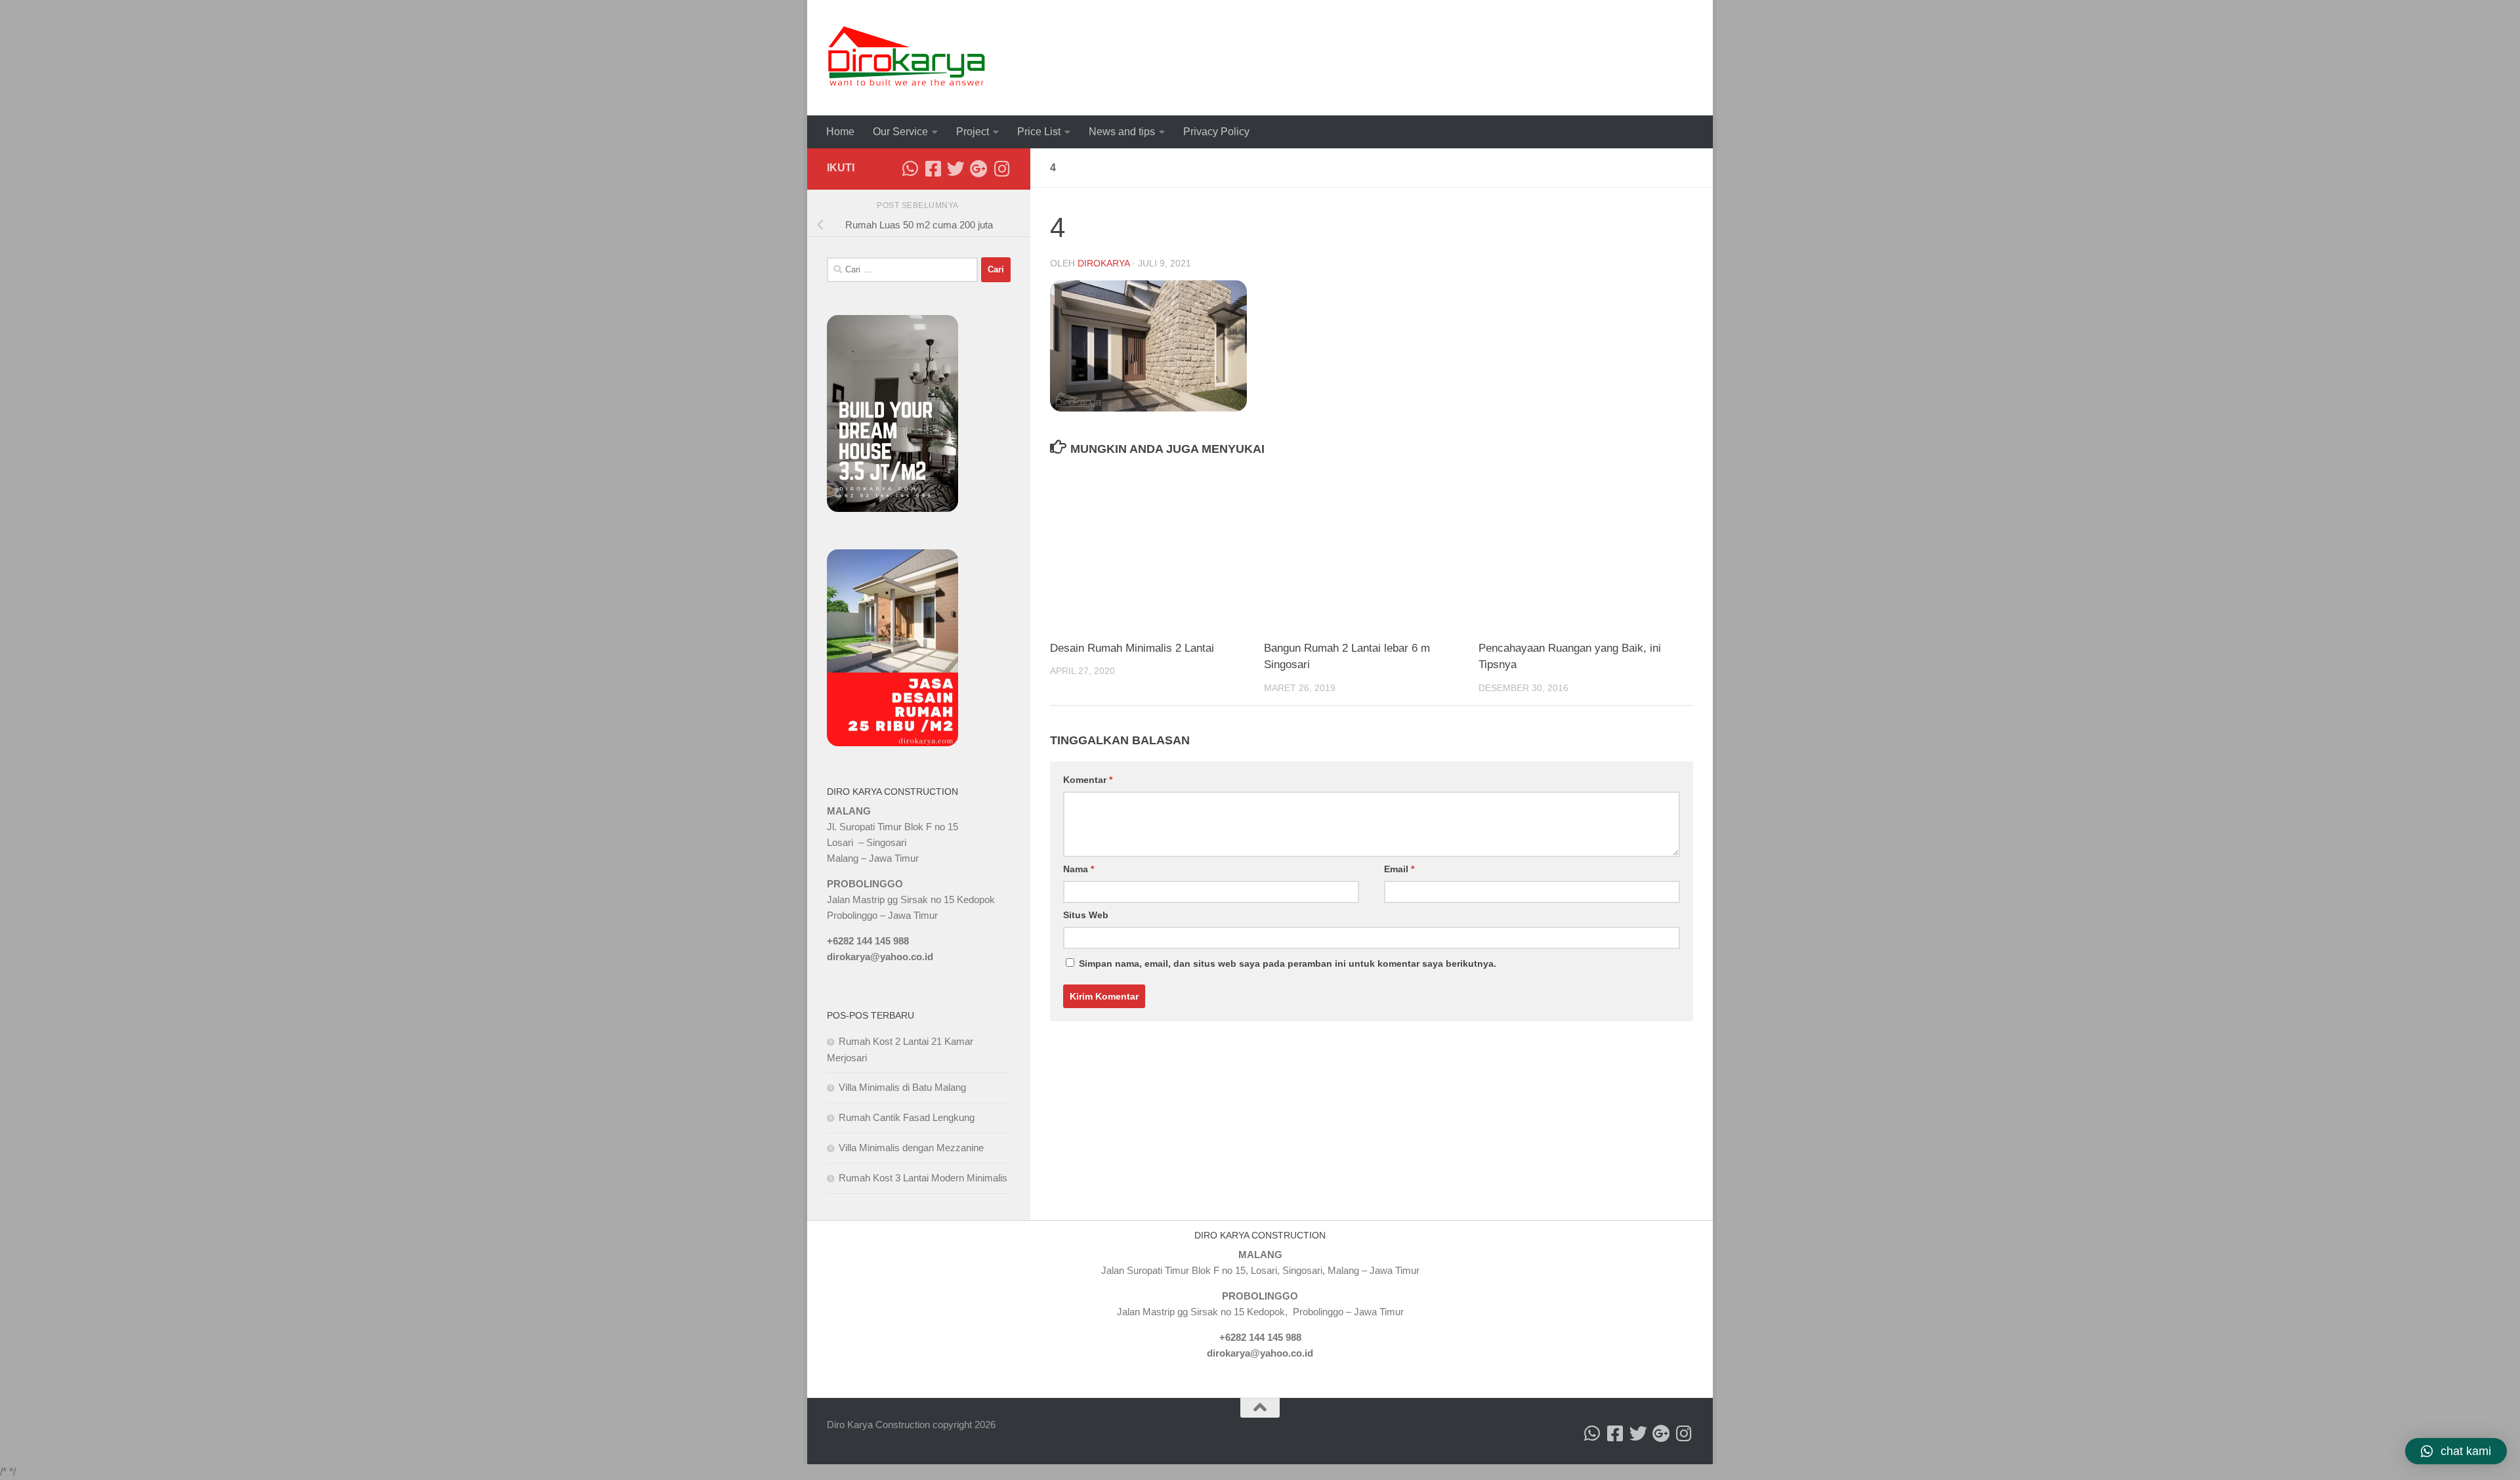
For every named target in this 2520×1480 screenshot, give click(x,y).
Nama (1079, 869)
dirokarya (1103, 263)
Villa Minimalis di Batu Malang (902, 1087)
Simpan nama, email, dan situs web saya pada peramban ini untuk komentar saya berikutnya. (1288, 963)
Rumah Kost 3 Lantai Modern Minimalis (923, 1178)
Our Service (900, 132)
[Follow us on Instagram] (1002, 168)
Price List (1039, 132)
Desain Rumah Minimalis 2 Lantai (1132, 648)
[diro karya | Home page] (907, 58)
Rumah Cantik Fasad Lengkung (907, 1117)
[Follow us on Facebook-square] (933, 168)
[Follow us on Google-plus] (979, 168)
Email (1399, 869)
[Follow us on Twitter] (956, 168)
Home (840, 132)
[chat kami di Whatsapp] (910, 168)
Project (973, 132)
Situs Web (1086, 915)
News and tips (1122, 132)
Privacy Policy (1216, 132)
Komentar (1088, 780)
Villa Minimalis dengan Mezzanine (911, 1148)
